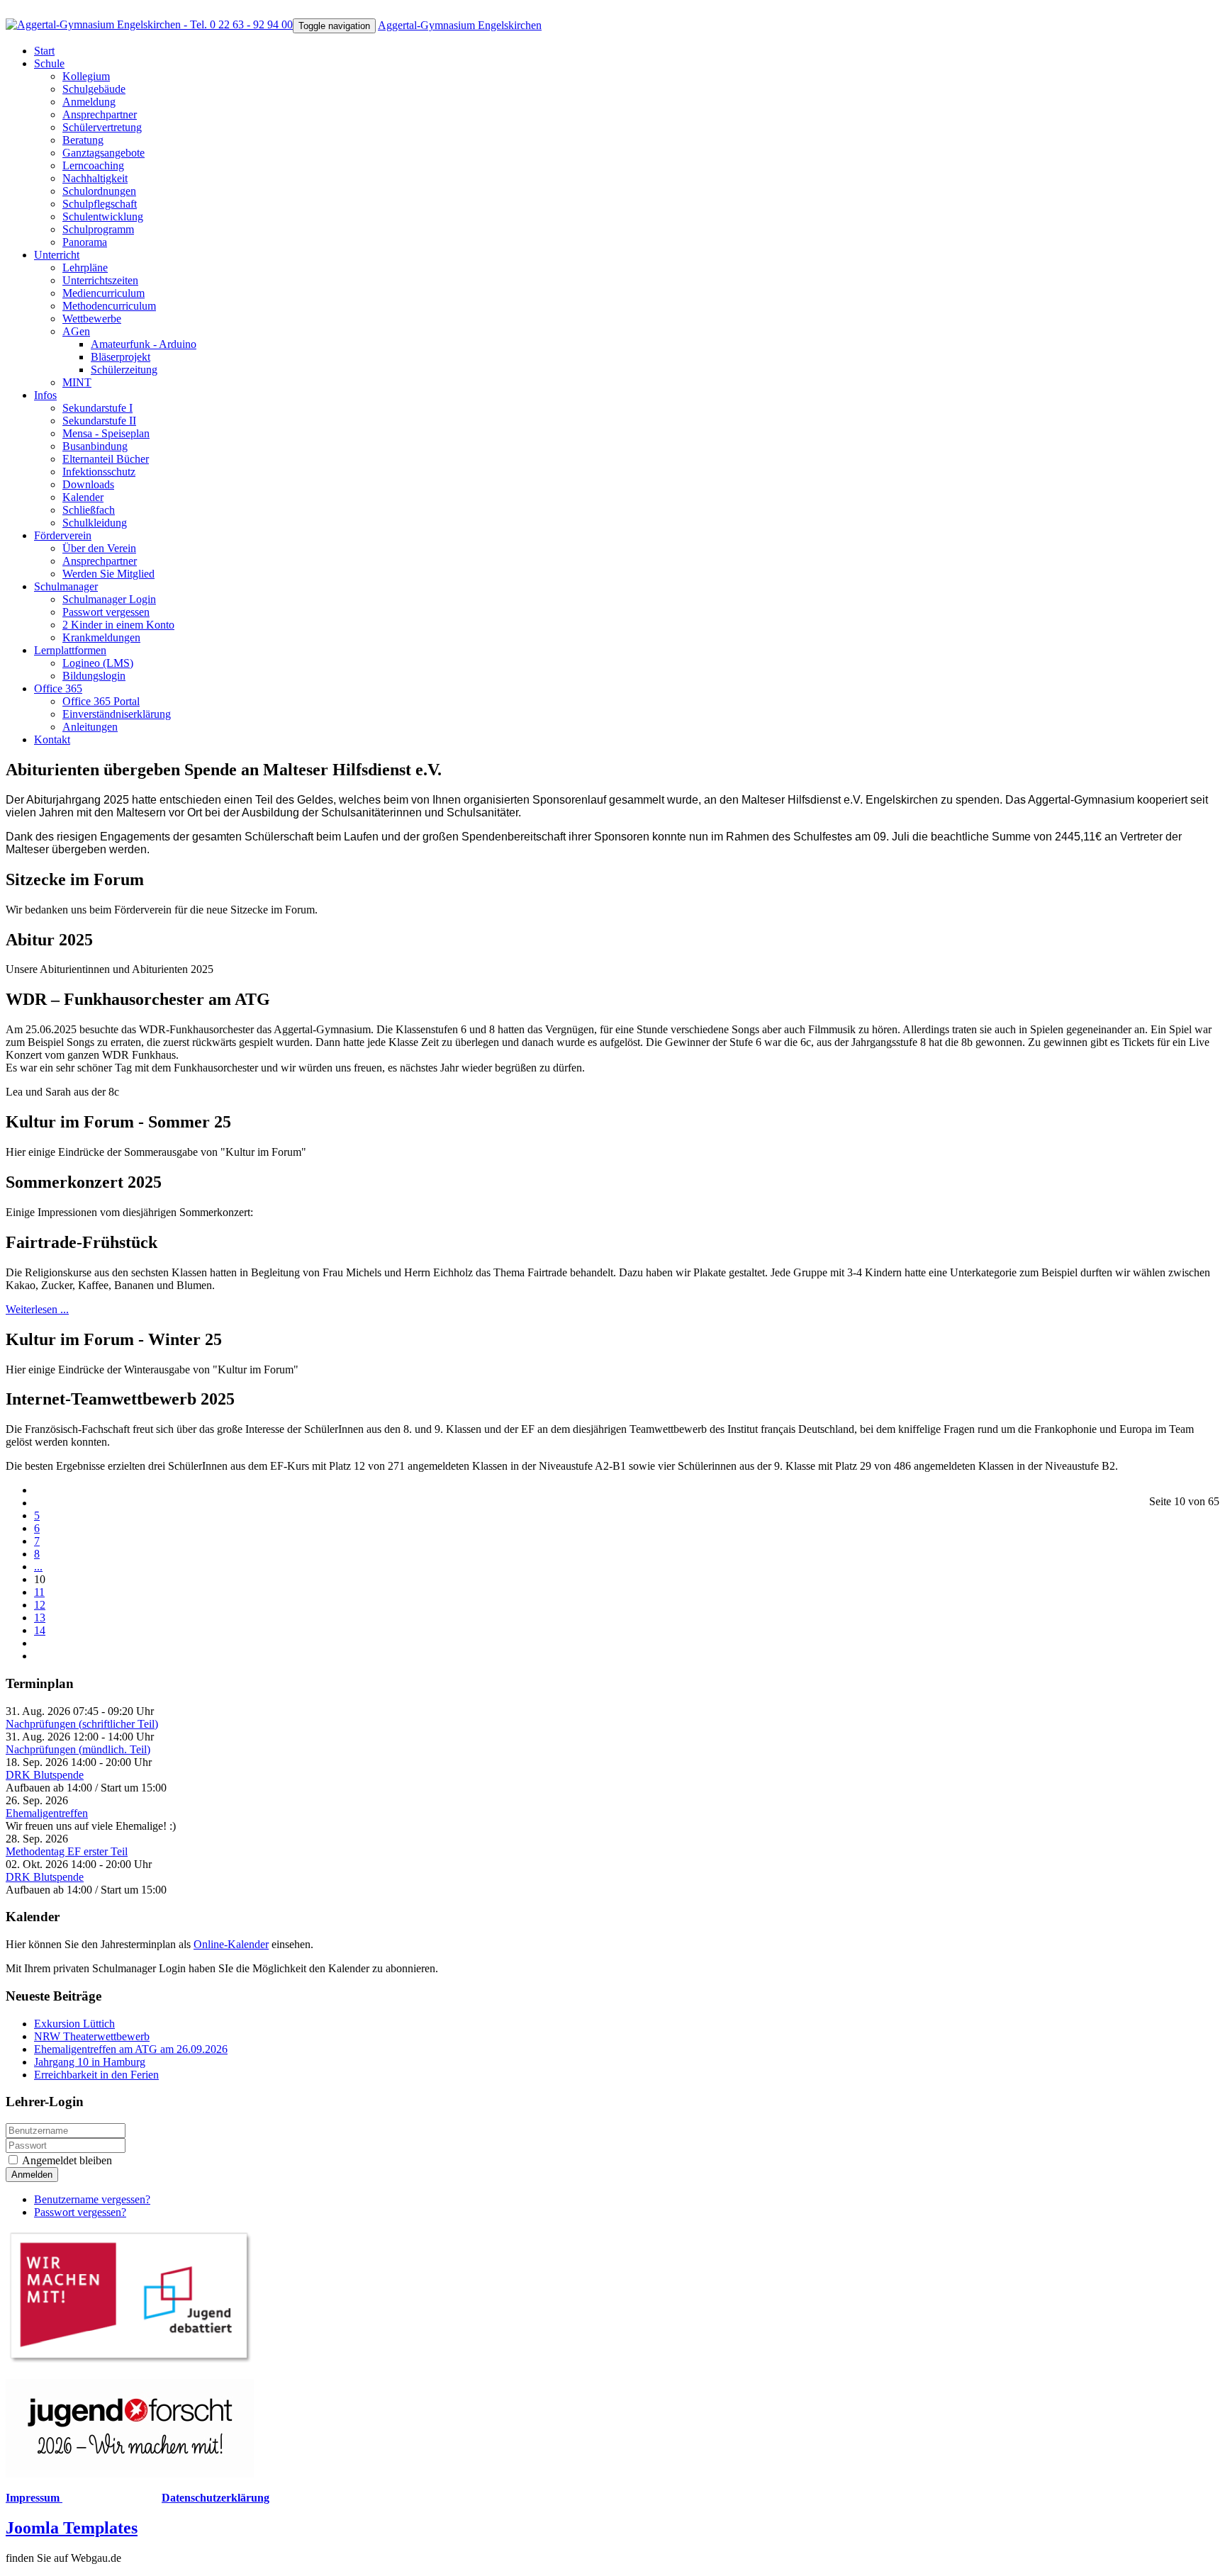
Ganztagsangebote (104, 153)
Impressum (34, 2498)
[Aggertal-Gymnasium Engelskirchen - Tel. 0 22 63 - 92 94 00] (149, 24)
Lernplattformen (70, 650)
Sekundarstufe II (99, 421)
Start (44, 51)
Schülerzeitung (124, 370)
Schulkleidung (95, 523)
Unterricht (57, 255)
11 (39, 1592)
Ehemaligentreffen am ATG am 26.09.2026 (131, 2049)
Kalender (83, 497)
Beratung (83, 140)
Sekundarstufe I (97, 408)
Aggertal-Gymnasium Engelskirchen (460, 25)
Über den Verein (99, 548)
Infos (45, 395)
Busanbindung (95, 446)
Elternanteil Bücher (106, 459)
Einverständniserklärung (117, 714)
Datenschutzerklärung (216, 2498)
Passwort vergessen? (80, 2212)
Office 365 (58, 688)
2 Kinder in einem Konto (118, 625)
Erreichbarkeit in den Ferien (96, 2075)
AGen (76, 331)
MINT (77, 382)
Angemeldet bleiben (66, 2160)
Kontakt (52, 739)
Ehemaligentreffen (47, 1813)
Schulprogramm (98, 229)
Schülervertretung (102, 127)
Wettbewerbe (92, 319)
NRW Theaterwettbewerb (92, 2036)
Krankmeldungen (101, 637)
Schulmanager (66, 586)
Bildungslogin (94, 676)
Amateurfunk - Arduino (144, 344)
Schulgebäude (94, 89)
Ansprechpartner (100, 114)
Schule (49, 63)
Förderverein (63, 535)
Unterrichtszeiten (100, 280)
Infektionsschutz (99, 472)
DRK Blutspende (45, 1775)
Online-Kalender (231, 1944)
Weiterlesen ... (37, 1309)
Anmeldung (89, 102)
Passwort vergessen (106, 612)
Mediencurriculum (104, 293)
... (38, 1567)
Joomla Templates (72, 2528)
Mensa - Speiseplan (106, 433)
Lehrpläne (85, 268)
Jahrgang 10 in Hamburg (90, 2062)
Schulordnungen (99, 191)
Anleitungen (90, 727)
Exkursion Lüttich (74, 2024)
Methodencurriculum (109, 306)
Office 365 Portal (101, 701)
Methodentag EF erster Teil (67, 1851)
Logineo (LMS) (98, 663)
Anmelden (32, 2175)
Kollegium (86, 76)
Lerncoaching (93, 165)
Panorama (85, 242)
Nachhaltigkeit (95, 178)
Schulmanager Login (109, 599)
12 (40, 1605)
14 (40, 1630)
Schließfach (89, 510)
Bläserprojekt (121, 357)
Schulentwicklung (103, 216)
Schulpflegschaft (100, 204)
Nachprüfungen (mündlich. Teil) (78, 1749)
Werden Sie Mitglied (108, 574)
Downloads (88, 484)
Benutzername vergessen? (92, 2199)
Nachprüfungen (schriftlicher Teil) (82, 1724)
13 (40, 1618)
